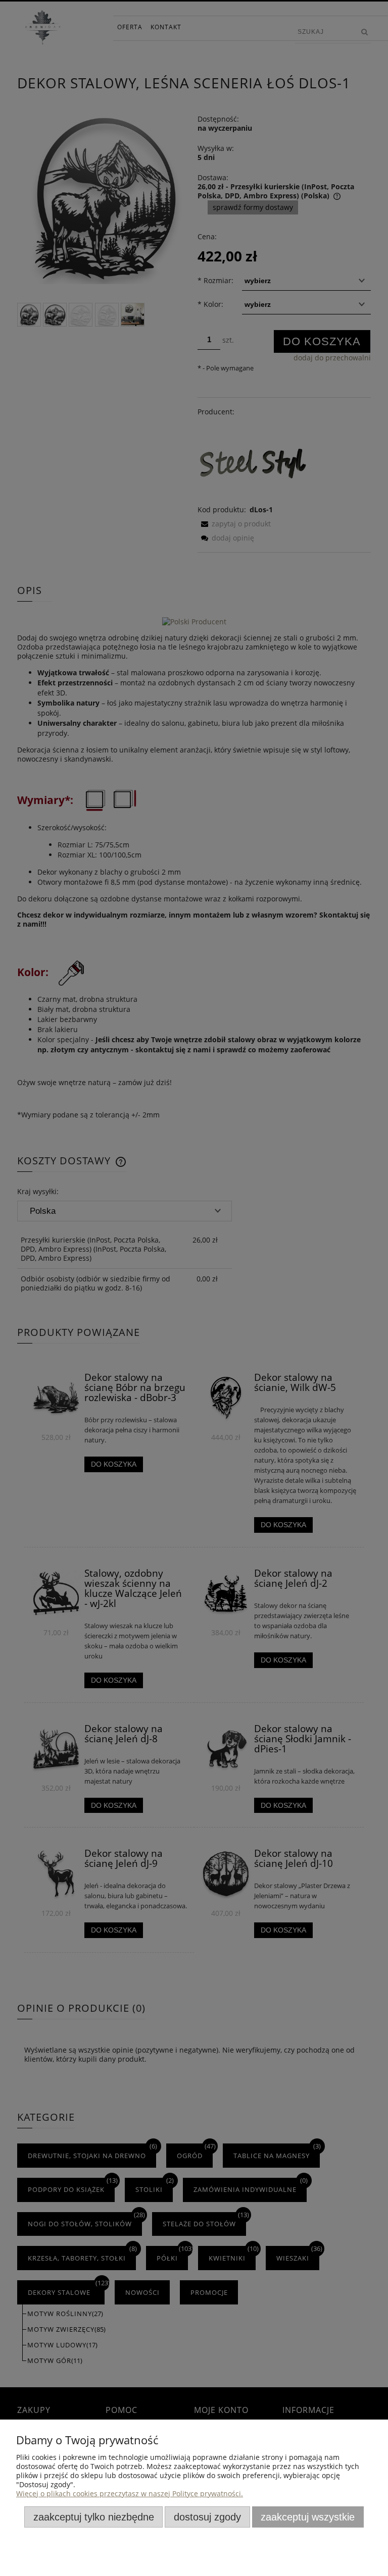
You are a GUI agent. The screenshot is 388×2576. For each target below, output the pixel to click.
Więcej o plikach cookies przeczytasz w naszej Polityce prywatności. (130, 2493)
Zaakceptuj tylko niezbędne (94, 2517)
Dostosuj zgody (207, 2517)
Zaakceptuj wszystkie (308, 2517)
